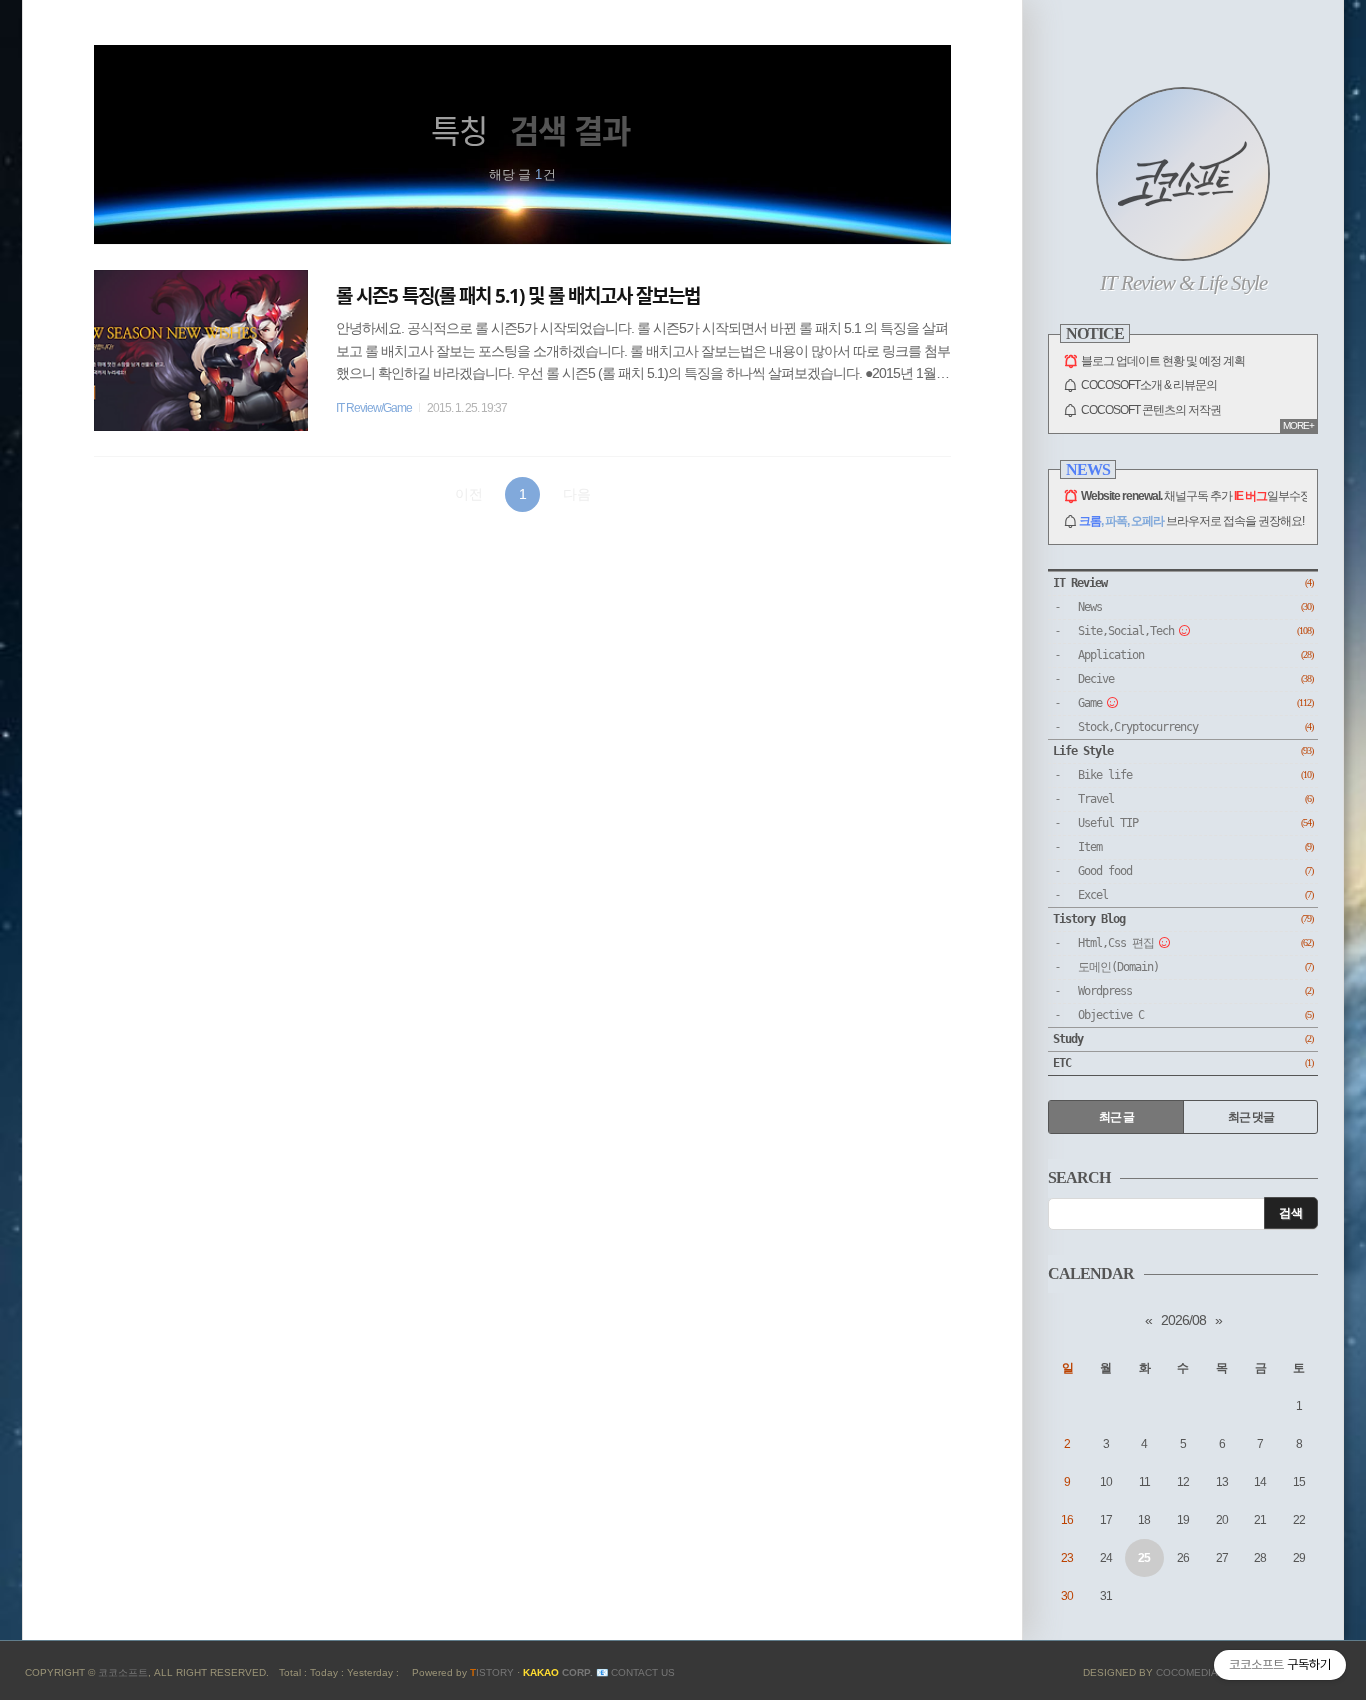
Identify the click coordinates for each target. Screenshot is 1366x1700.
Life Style (1183, 751)
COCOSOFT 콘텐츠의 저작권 (1151, 410)
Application (1195, 655)
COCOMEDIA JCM (1199, 1672)
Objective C (1195, 1015)
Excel (1195, 895)
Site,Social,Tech (1195, 631)
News (1195, 607)
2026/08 (1183, 1320)
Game (1195, 703)
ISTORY (492, 1672)
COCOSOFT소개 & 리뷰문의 (1149, 385)
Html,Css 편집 (1195, 943)
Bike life (1195, 775)
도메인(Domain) (1195, 967)
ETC (1183, 1063)
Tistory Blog (1183, 919)
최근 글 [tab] (1116, 1117)
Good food (1195, 871)
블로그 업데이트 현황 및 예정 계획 (1163, 361)
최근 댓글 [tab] (1251, 1117)
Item (1195, 847)
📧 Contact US (635, 1672)
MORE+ (1298, 425)
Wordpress (1195, 991)
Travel (1195, 799)
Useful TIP (1195, 823)
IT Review (1183, 583)
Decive (1195, 679)
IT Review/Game (374, 408)
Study (1183, 1039)
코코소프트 (123, 1672)
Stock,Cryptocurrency (1195, 727)
